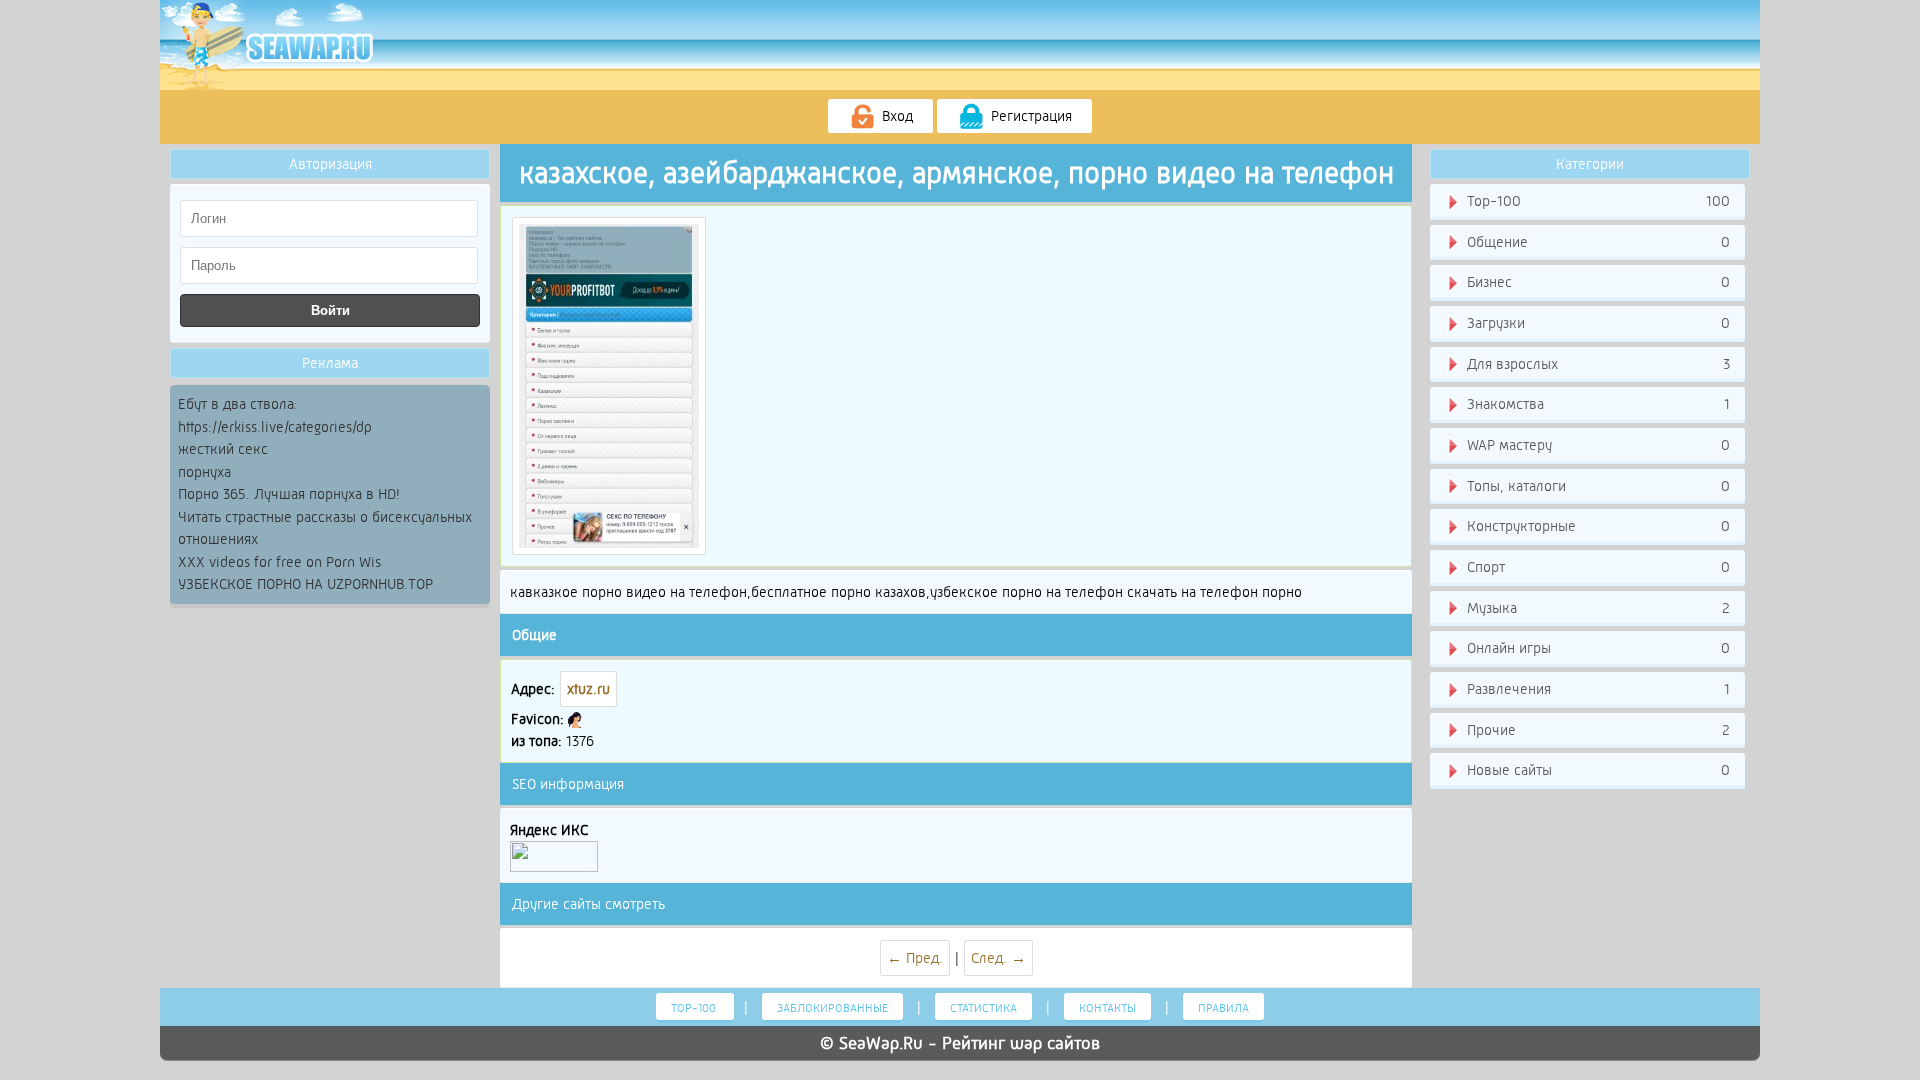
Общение (1596, 242)
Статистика (983, 1008)
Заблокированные (832, 1008)
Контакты (1107, 1008)
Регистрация (1029, 116)
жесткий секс (223, 449)
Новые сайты (1596, 770)
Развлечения (1596, 689)
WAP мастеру (1596, 445)
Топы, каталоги (1596, 486)
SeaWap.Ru (881, 1043)
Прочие (1596, 730)
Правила (1223, 1008)
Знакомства (1596, 404)
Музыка (1596, 608)
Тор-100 (1596, 201)
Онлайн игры (1596, 648)
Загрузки (1596, 323)
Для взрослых (1596, 364)
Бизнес (1596, 282)
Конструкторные (1596, 526)
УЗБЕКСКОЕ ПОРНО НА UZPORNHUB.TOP (305, 584)
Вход (895, 116)
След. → (998, 958)
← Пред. (915, 958)
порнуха (204, 472)
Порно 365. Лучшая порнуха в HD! (289, 494)
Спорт (1596, 567)
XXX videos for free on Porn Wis (279, 562)
